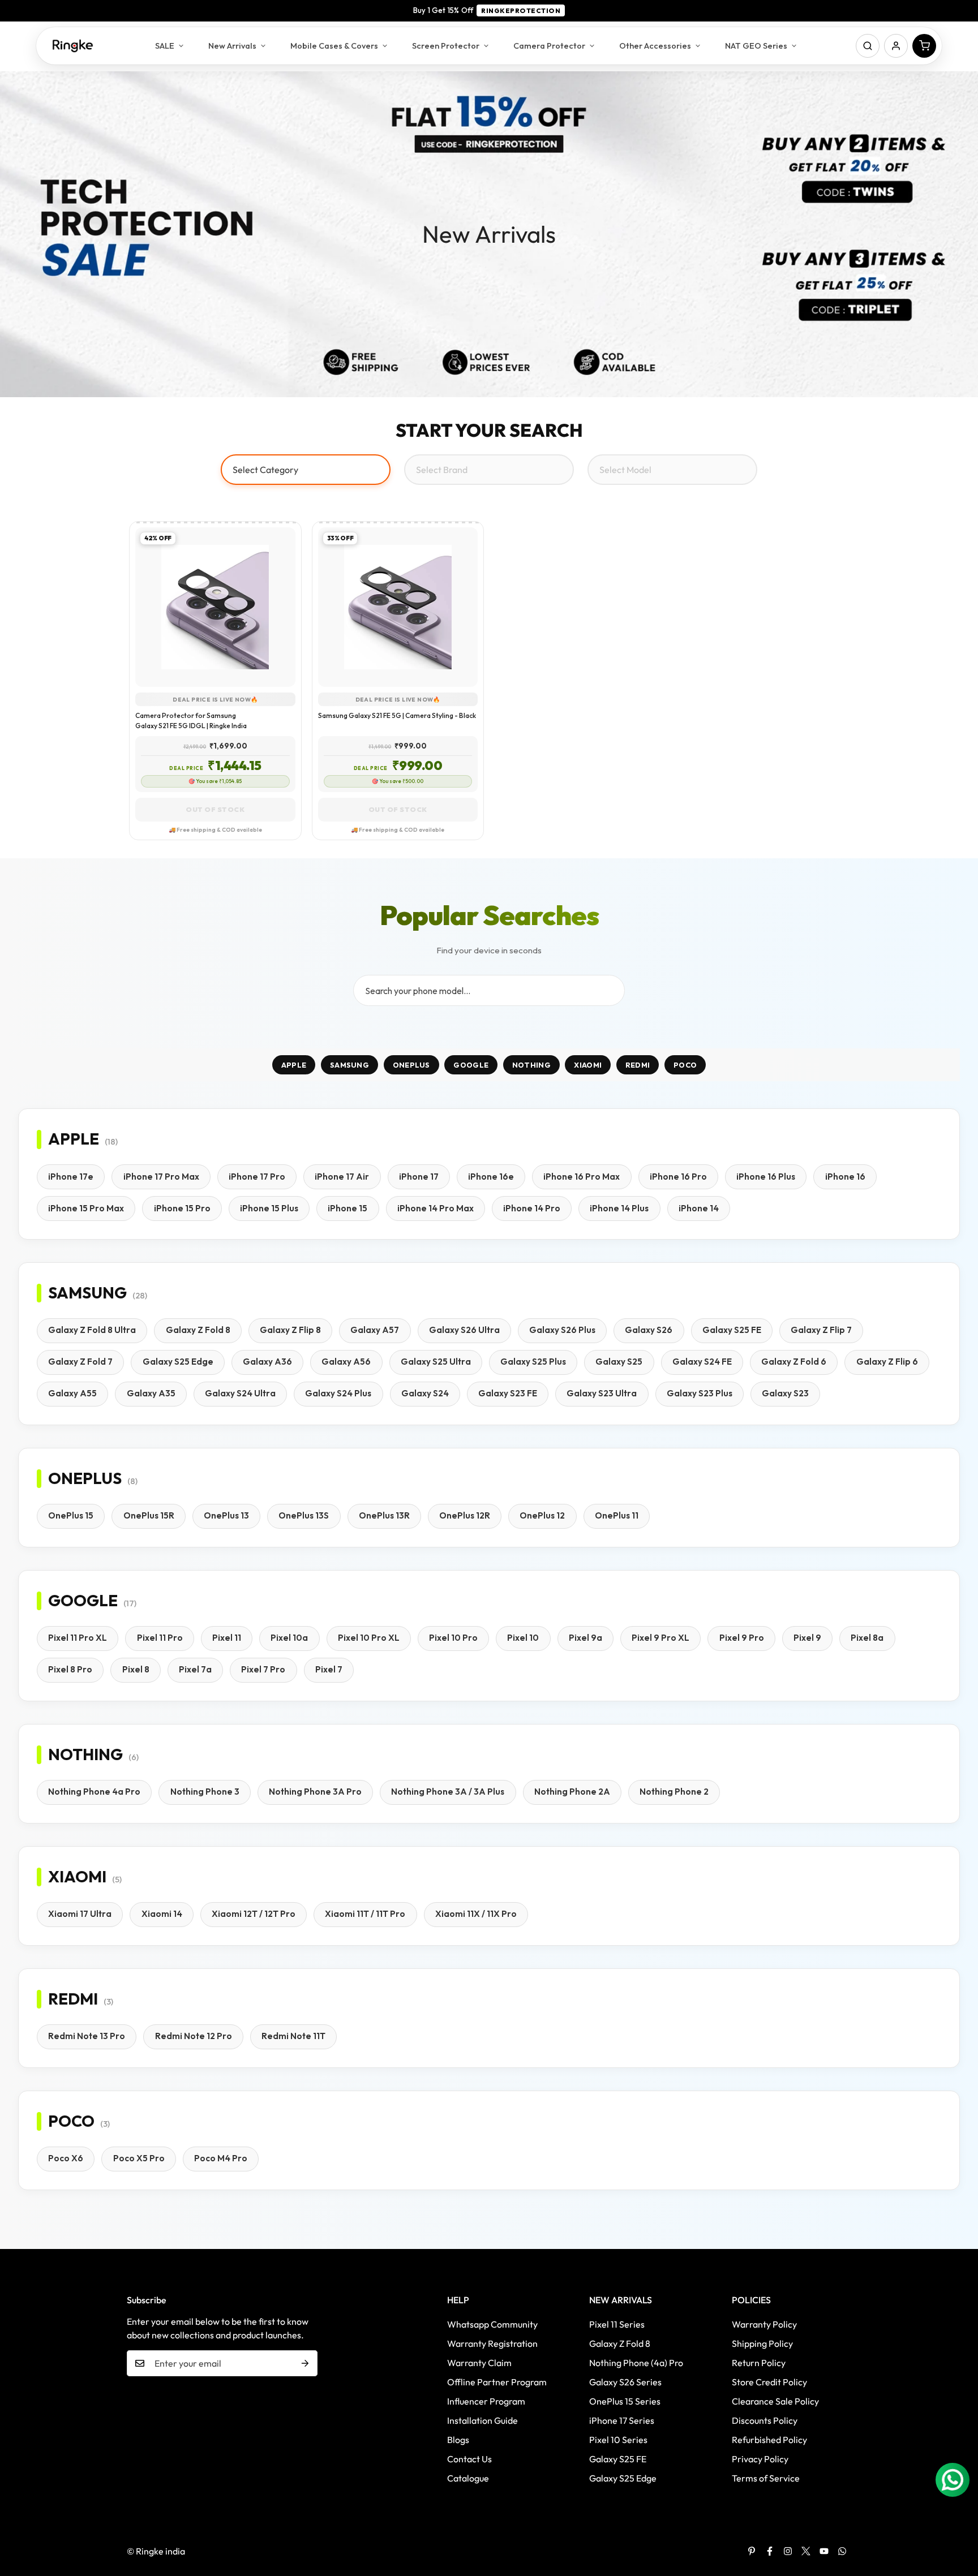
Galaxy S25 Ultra (436, 1362)
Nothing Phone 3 (205, 1792)
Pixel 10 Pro (453, 1638)
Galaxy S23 (785, 1393)
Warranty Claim (479, 2363)
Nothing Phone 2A (572, 1792)
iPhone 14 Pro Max (436, 1208)
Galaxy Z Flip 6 (887, 1362)
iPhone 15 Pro (182, 1208)
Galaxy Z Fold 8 (198, 1330)
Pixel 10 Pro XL (369, 1638)
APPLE (294, 1065)
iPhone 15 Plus (269, 1208)
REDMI (638, 1065)
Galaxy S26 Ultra (464, 1330)
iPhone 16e (491, 1177)
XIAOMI (588, 1065)
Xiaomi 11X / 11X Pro (476, 1914)
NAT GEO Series (756, 46)
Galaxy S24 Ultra (240, 1393)
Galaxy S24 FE (702, 1362)
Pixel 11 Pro (160, 1638)
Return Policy (759, 2363)
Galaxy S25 (619, 1362)
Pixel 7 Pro (263, 1669)
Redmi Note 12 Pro (194, 2036)
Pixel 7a (195, 1669)
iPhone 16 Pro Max (582, 1177)
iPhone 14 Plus (619, 1208)
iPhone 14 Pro (532, 1208)
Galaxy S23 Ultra (602, 1393)
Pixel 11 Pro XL (78, 1638)
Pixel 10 (523, 1638)
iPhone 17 (419, 1177)
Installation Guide (482, 2420)
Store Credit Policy (769, 2382)
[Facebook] (770, 2551)
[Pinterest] (752, 2551)
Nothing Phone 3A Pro (315, 1792)
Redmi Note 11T (293, 2036)
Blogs (458, 2440)
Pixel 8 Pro (70, 1669)
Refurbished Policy (769, 2440)
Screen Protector (446, 46)
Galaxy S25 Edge (178, 1362)
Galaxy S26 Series (625, 2382)
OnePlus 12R (465, 1515)
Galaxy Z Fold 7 (80, 1362)
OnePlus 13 (226, 1515)
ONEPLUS (411, 1065)
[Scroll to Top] (956, 2514)
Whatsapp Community (492, 2324)
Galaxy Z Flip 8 (290, 1330)
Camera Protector (549, 46)
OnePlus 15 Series (625, 2401)
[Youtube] (824, 2551)
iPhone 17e (71, 1177)
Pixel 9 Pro (742, 1638)
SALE (165, 46)
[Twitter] (806, 2551)
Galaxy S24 (425, 1393)
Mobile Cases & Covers (334, 46)
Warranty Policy (764, 2324)
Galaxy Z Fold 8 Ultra (92, 1330)
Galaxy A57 (375, 1330)
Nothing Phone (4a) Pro (636, 2363)
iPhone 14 (699, 1208)
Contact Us (469, 2459)
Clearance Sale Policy (775, 2401)
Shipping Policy (762, 2343)
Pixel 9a (585, 1638)
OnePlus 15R (149, 1515)
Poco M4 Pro (221, 2158)
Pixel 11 (227, 1638)
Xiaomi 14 (162, 1914)
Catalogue (468, 2478)
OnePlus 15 (71, 1515)
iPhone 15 (348, 1208)
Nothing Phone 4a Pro (94, 1792)
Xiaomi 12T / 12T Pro (254, 1914)
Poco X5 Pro (139, 2158)
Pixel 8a (867, 1638)
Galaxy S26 (649, 1330)
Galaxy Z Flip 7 (821, 1330)
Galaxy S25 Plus (533, 1362)
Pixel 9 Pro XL (660, 1638)
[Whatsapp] (842, 2551)
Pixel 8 (136, 1669)
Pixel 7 (329, 1669)
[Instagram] (788, 2551)
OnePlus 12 (542, 1515)
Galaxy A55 (72, 1393)
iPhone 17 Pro (257, 1177)
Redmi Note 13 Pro (87, 2036)
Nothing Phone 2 (674, 1792)
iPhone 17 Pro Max (161, 1177)
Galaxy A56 (346, 1362)
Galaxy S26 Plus (562, 1330)
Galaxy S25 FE (732, 1330)
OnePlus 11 (617, 1515)
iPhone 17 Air (342, 1177)
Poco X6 (66, 2158)
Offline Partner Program (497, 2382)
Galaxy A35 (151, 1393)
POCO (685, 1065)
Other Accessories (655, 46)
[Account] (896, 46)
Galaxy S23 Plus (700, 1393)
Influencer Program (486, 2401)
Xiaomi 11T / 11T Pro (365, 1914)
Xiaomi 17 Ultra (80, 1914)
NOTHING (531, 1065)
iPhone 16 (845, 1177)
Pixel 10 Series (618, 2440)
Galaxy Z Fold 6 (794, 1362)
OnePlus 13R (384, 1515)
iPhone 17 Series (622, 2420)
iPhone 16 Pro (678, 1177)
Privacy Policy (760, 2459)
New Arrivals (232, 46)
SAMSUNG (349, 1065)
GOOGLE (471, 1065)
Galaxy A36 (267, 1362)
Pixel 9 (807, 1638)
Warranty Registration (492, 2343)
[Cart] (924, 46)
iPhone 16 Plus (766, 1177)
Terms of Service (766, 2478)
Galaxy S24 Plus (338, 1393)
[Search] (868, 46)
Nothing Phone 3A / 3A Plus (448, 1792)
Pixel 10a (289, 1638)
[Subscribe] (305, 2363)
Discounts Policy (765, 2420)
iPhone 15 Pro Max (86, 1208)
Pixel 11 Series (617, 2324)
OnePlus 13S (304, 1515)
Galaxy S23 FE (508, 1393)
